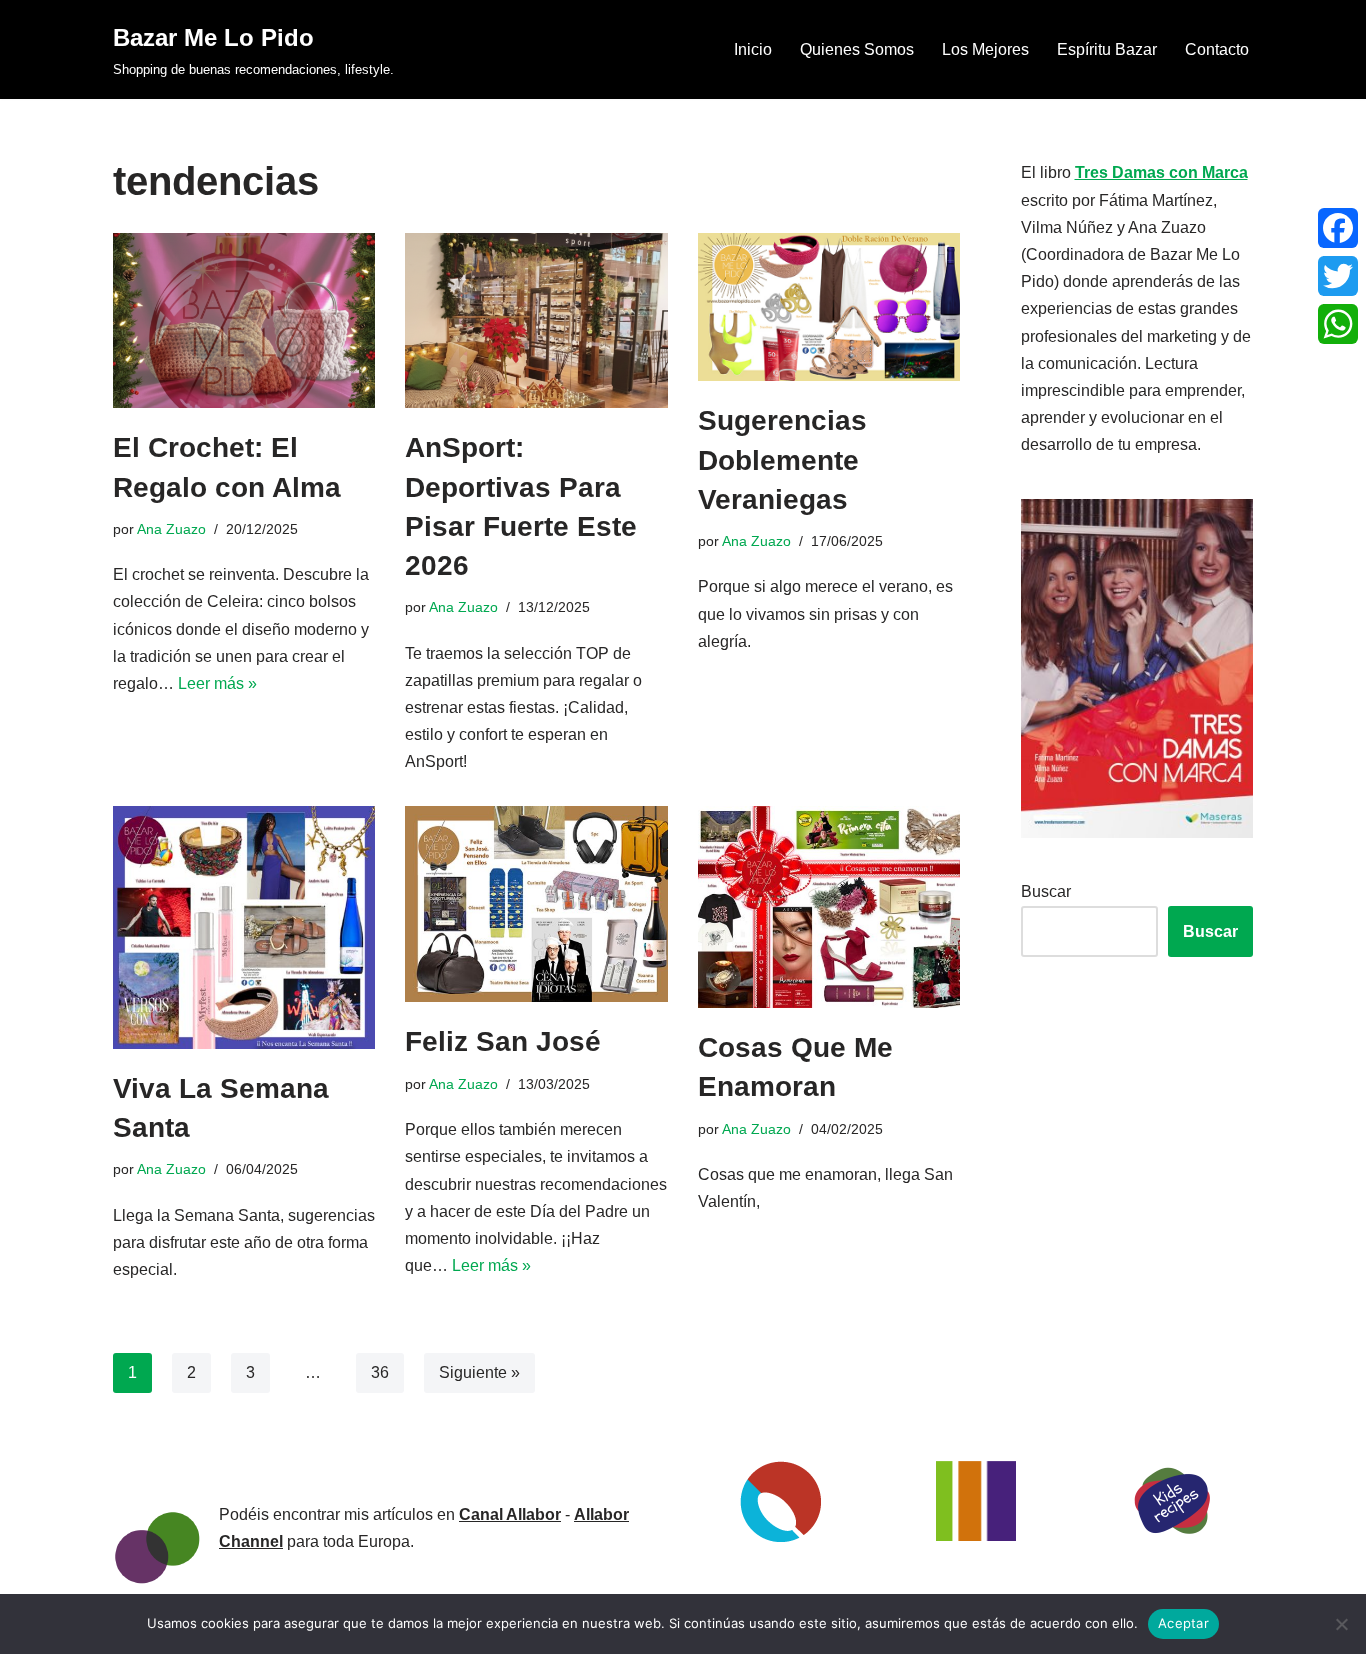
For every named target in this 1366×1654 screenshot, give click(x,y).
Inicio (753, 49)
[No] (1341, 1624)
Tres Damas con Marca (1161, 172)
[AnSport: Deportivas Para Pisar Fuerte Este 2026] (536, 320)
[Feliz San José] (536, 904)
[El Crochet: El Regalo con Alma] (244, 320)
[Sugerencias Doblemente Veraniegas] (829, 307)
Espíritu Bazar (1107, 49)
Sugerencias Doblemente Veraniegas (782, 459)
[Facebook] (1338, 228)
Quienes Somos (857, 49)
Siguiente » (479, 1372)
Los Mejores (985, 49)
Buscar (1046, 891)
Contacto (1217, 49)
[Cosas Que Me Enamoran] (829, 907)
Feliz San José (503, 1041)
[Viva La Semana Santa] (244, 927)
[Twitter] (1338, 276)
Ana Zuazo (171, 529)
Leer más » (217, 683)
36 (380, 1372)
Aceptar (1183, 1623)
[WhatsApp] (1338, 324)
